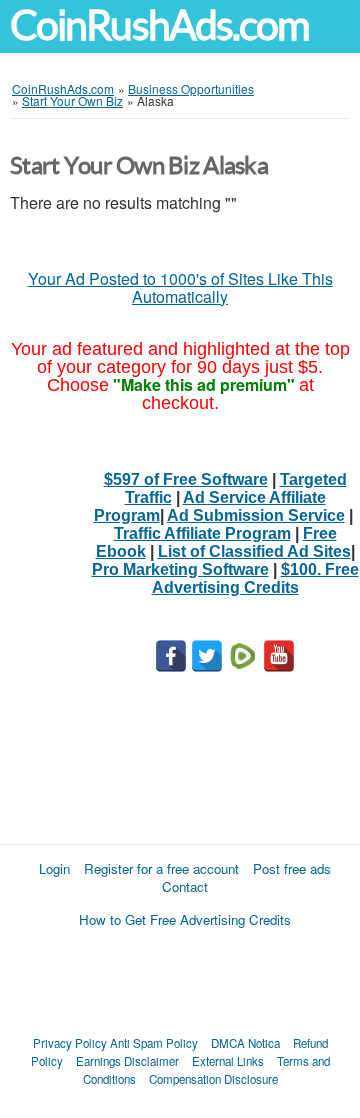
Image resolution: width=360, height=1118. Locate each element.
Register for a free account (161, 868)
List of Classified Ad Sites (254, 551)
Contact (185, 886)
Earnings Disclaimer (127, 1061)
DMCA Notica (245, 1043)
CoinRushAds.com (159, 25)
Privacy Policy (70, 1043)
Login (54, 868)
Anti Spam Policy (154, 1043)
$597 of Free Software (186, 479)
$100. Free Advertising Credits (255, 578)
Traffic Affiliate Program (202, 533)
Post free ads (292, 868)
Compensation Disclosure (213, 1079)
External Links (228, 1061)
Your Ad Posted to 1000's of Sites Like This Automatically (180, 287)
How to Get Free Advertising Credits (185, 919)
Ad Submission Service (256, 515)
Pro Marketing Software (180, 569)
